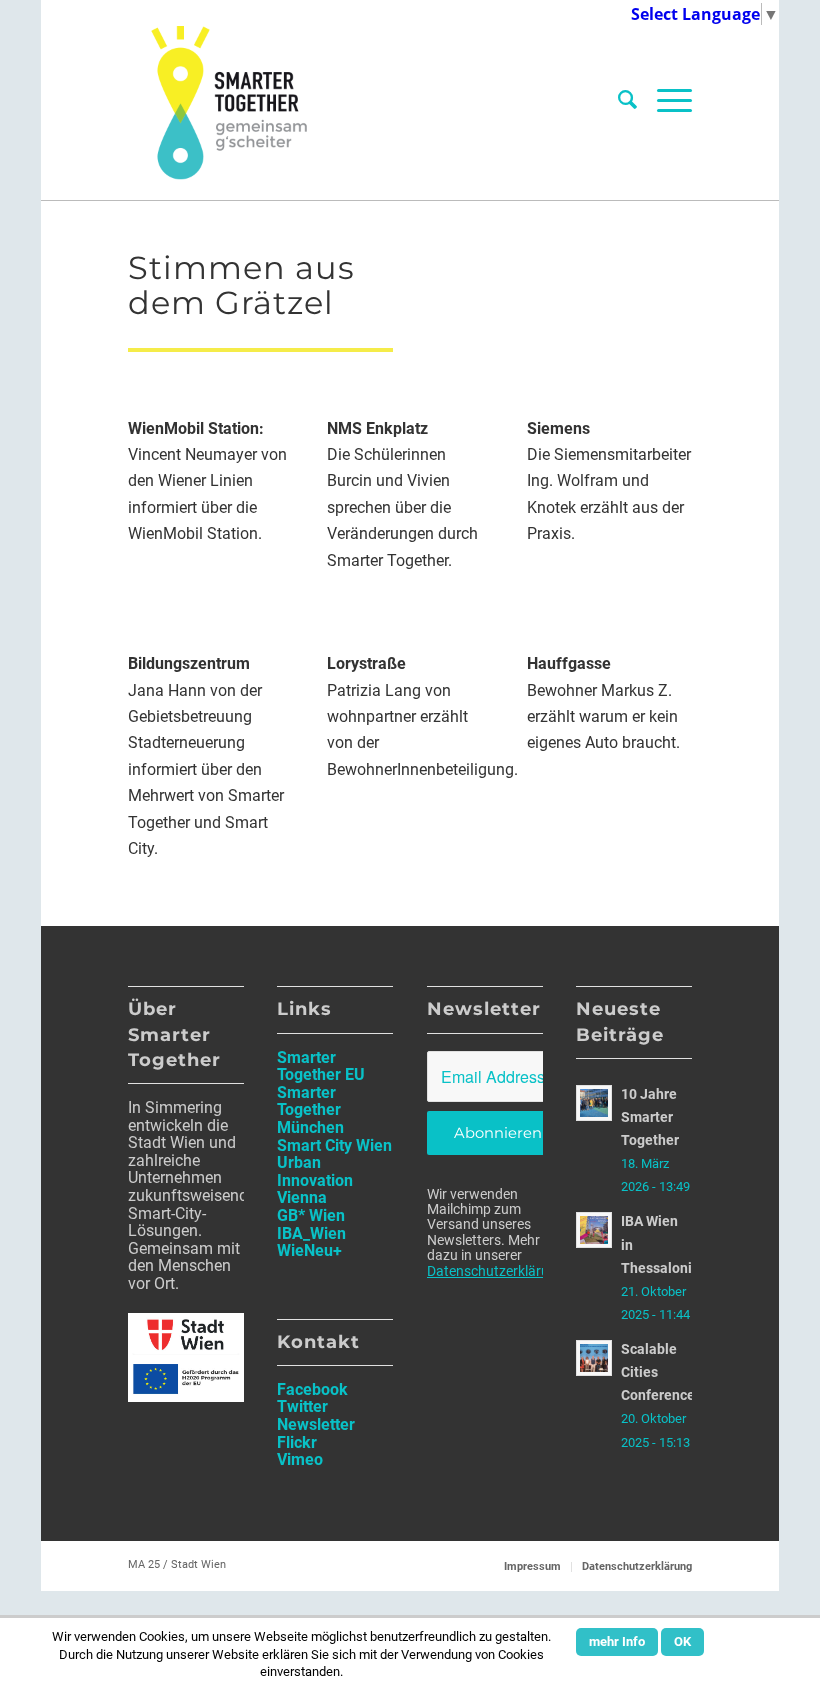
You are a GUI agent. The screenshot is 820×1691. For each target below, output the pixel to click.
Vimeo (300, 1459)
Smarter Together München (310, 1110)
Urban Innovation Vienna (315, 1180)
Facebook (312, 1389)
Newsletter (316, 1424)
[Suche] (627, 100)
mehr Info (617, 1641)
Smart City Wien (334, 1145)
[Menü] (669, 100)
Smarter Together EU (321, 1066)
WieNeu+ (309, 1250)
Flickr (297, 1442)
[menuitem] (627, 100)
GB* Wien (311, 1215)
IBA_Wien (311, 1233)
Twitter (302, 1406)
